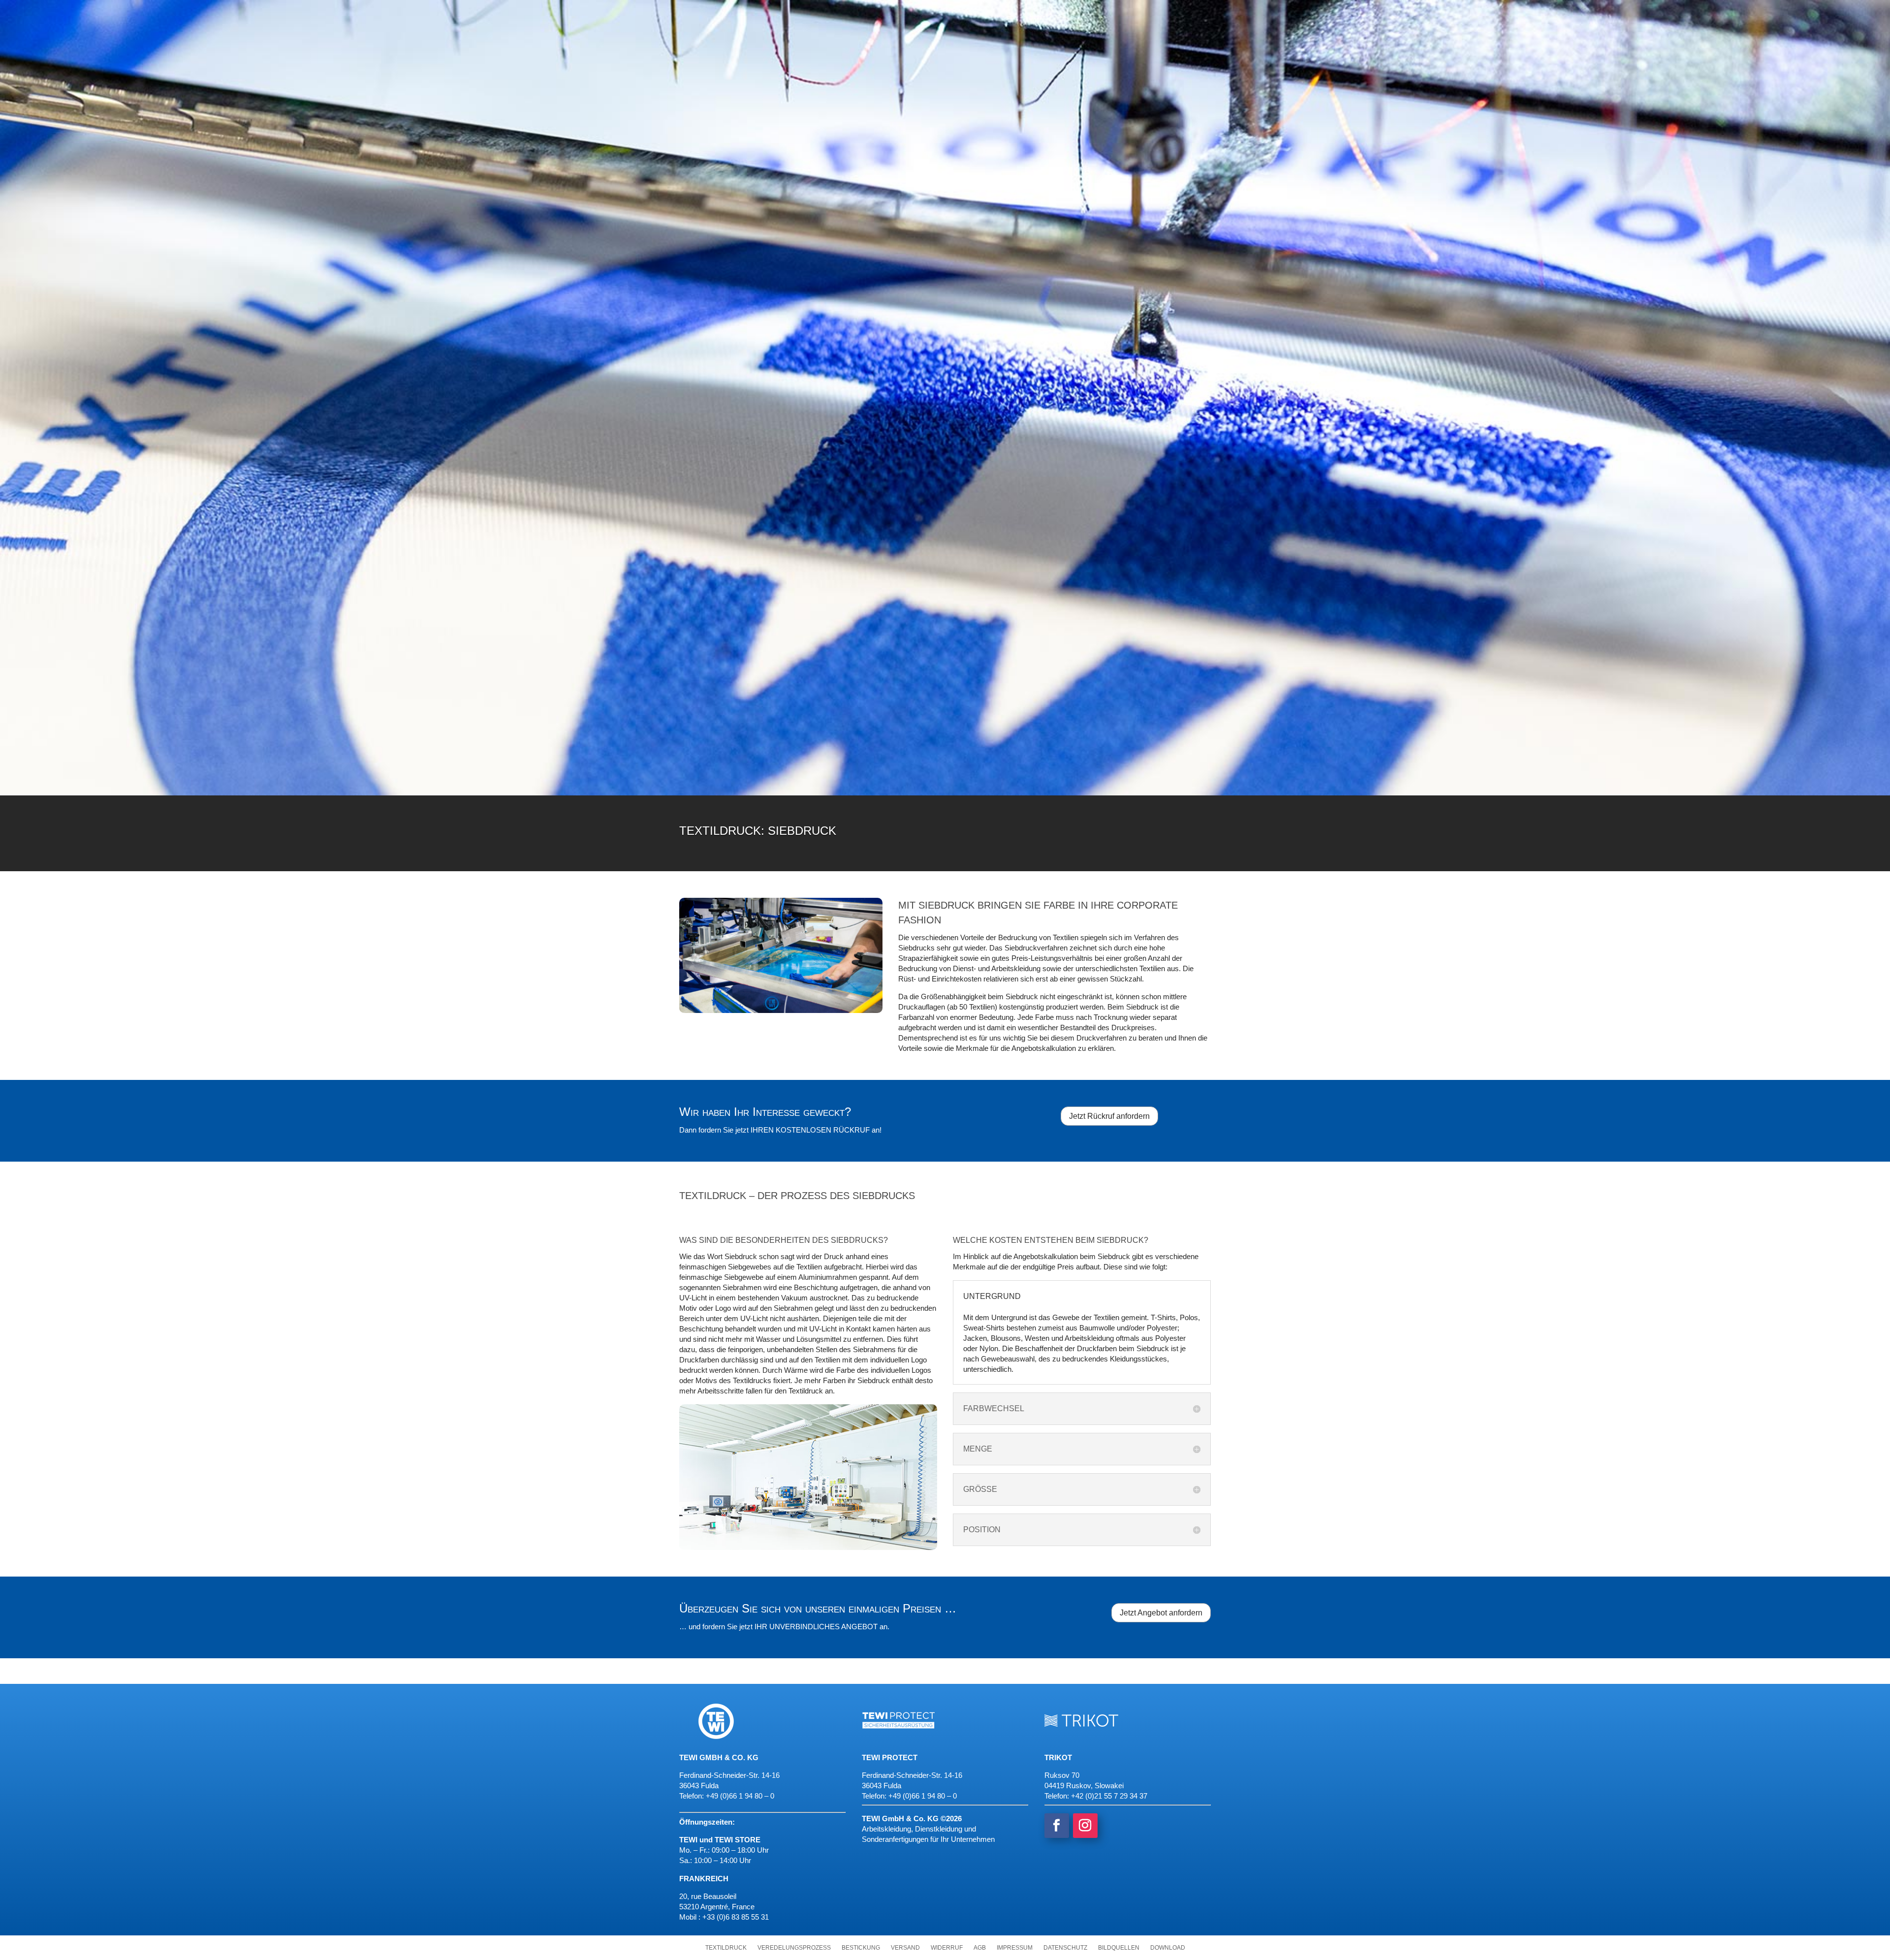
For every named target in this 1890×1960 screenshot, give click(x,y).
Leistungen (735, 108)
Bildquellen (1119, 1948)
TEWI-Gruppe (1014, 12)
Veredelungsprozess (794, 1948)
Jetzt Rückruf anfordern (1109, 1116)
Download (1168, 1948)
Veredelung (1123, 108)
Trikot (1075, 12)
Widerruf (947, 1948)
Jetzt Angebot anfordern (1161, 1613)
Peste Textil (1126, 12)
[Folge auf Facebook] (1057, 1826)
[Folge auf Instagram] (1085, 1826)
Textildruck (726, 1948)
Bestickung (861, 1948)
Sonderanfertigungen (1025, 108)
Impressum (1015, 1948)
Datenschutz (1065, 1948)
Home (965, 13)
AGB (980, 1948)
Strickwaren (928, 108)
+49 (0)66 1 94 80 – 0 (923, 1796)
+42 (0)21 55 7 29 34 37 (1109, 1796)
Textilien (831, 108)
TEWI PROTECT (1188, 12)
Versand (905, 1948)
